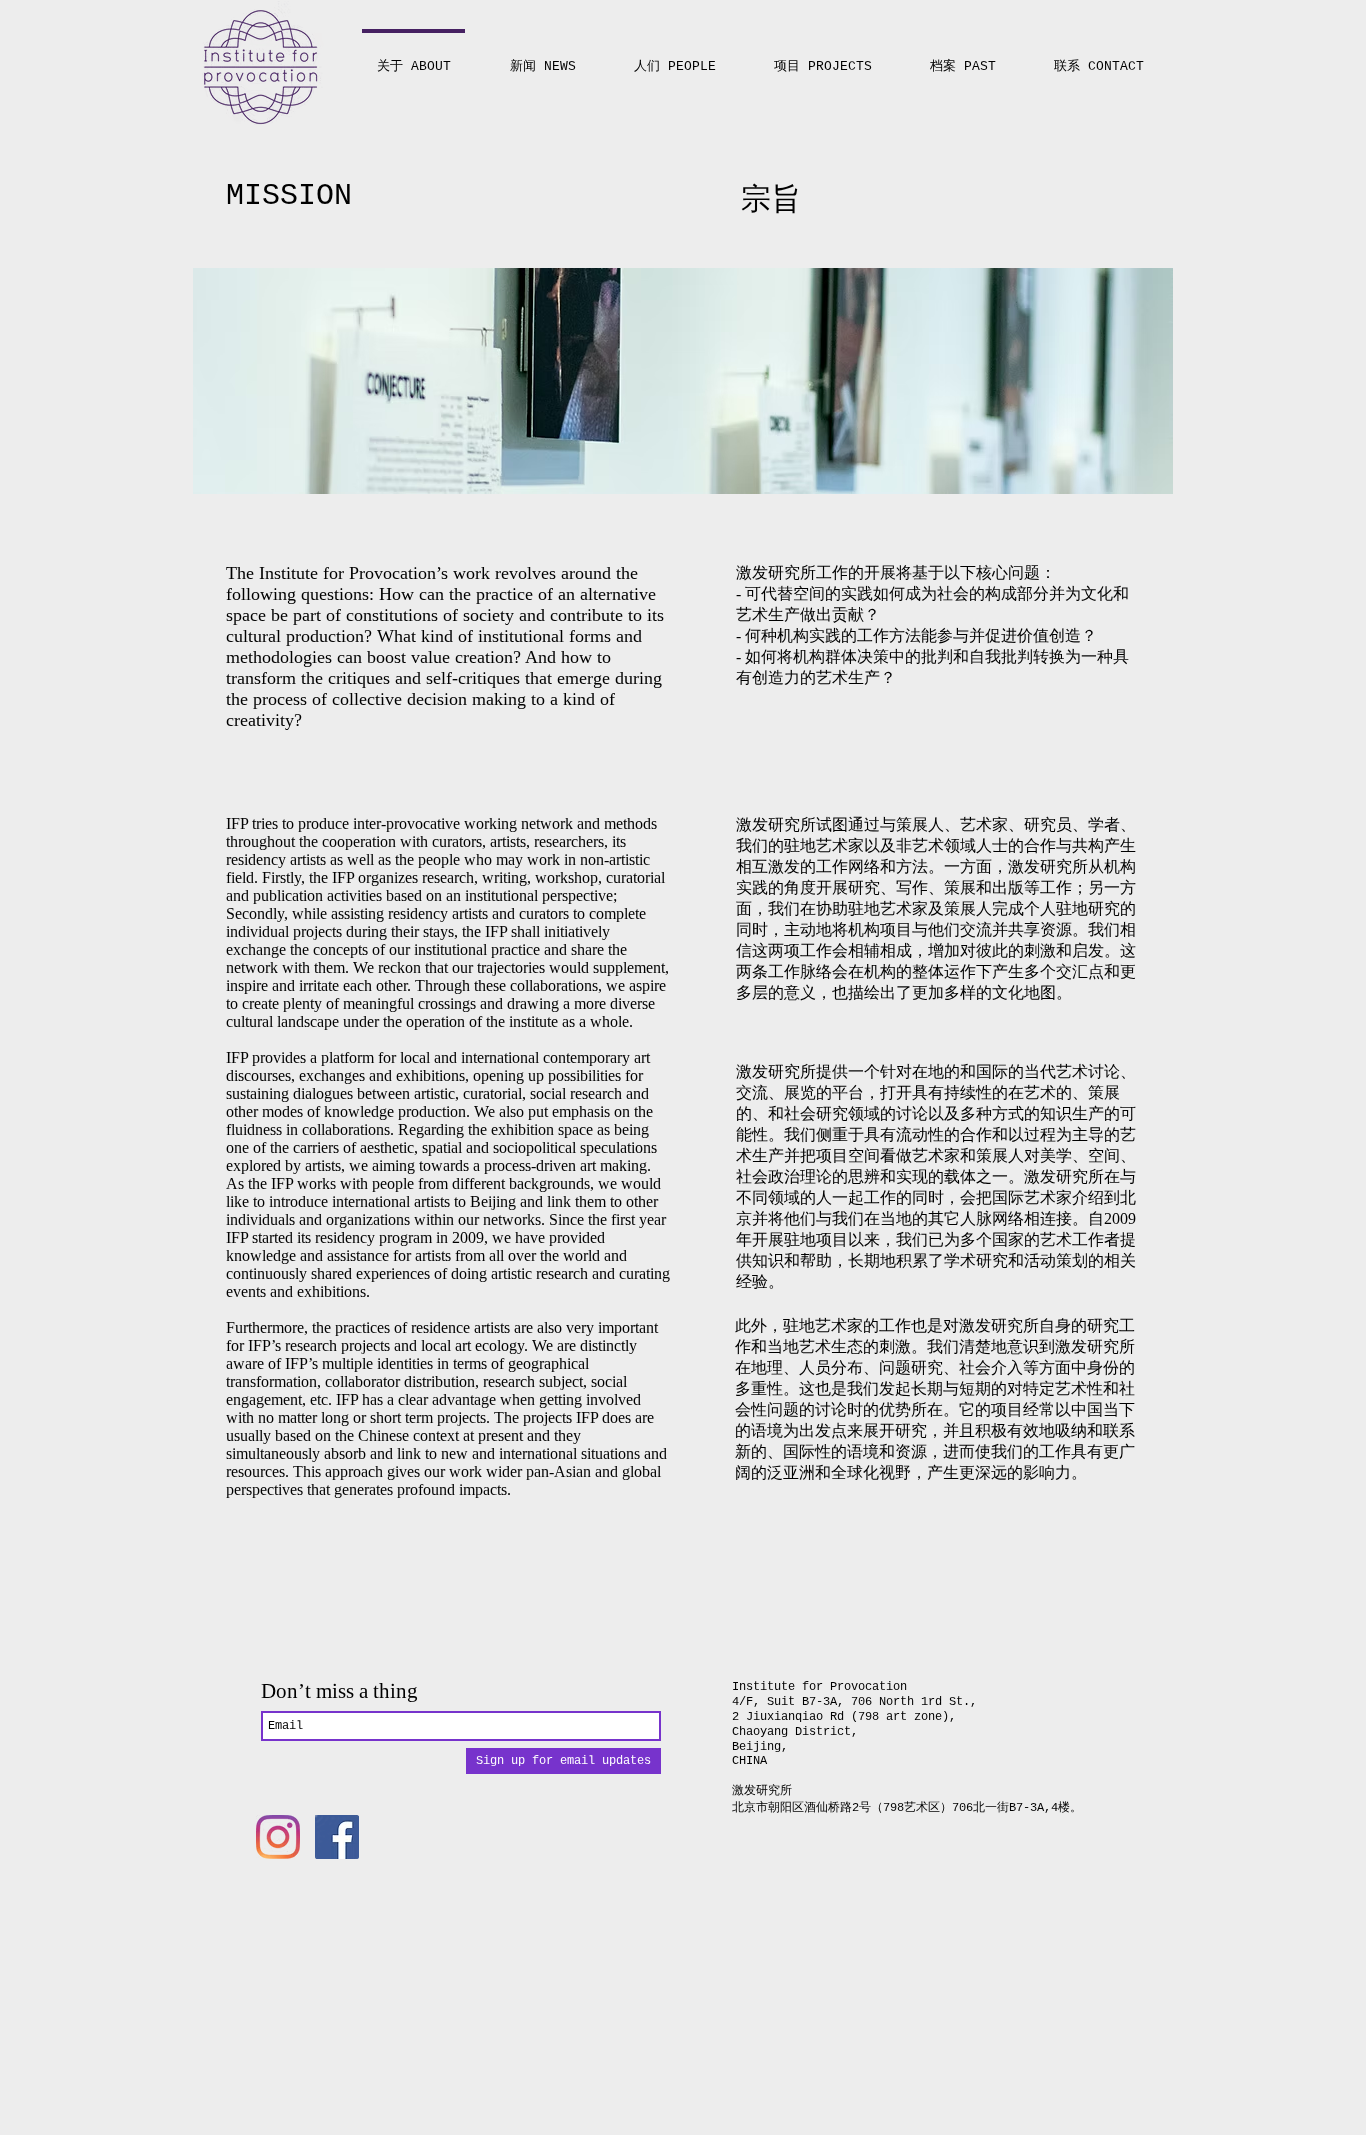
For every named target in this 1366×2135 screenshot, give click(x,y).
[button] (823, 57)
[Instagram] (278, 1837)
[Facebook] (337, 1837)
